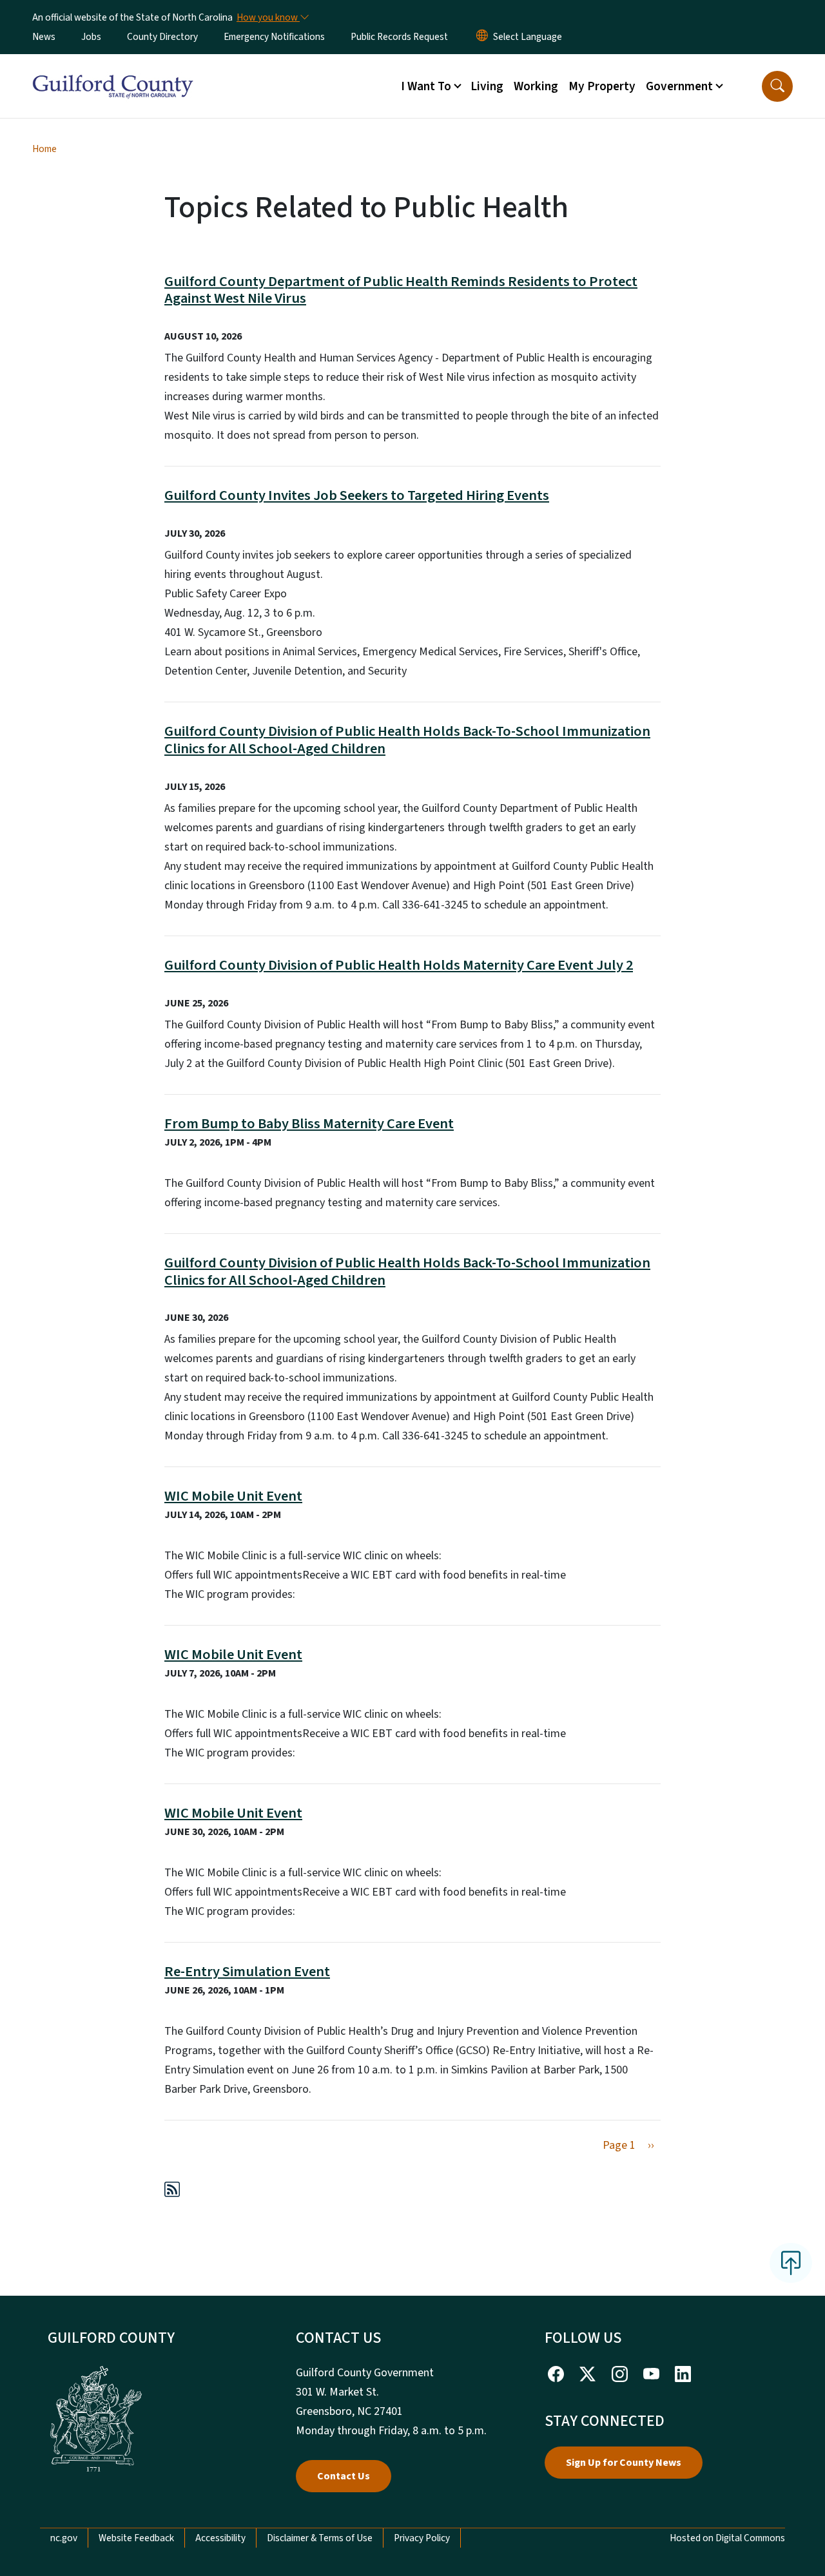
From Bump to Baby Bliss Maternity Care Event (309, 1124)
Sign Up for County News (624, 2463)
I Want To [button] (426, 86)
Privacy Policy (422, 2538)
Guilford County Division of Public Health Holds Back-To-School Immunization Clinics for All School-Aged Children (407, 740)
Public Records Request (399, 37)
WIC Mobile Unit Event (233, 1496)
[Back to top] (791, 2263)
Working (536, 86)
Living (487, 86)
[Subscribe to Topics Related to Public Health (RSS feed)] (172, 2192)
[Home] (113, 72)
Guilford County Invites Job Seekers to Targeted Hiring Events (357, 495)
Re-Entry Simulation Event (247, 1972)
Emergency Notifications (274, 37)
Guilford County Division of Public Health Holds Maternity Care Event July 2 (399, 965)
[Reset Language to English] (482, 37)
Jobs (91, 37)
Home (44, 149)
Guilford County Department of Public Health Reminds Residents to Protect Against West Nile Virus (401, 290)
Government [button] (679, 86)
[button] (777, 86)
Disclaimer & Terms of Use (320, 2538)
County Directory (162, 37)
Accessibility (220, 2538)
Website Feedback (136, 2538)
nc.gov (64, 2538)
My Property (602, 86)
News (44, 37)
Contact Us (344, 2476)
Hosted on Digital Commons (727, 2538)
